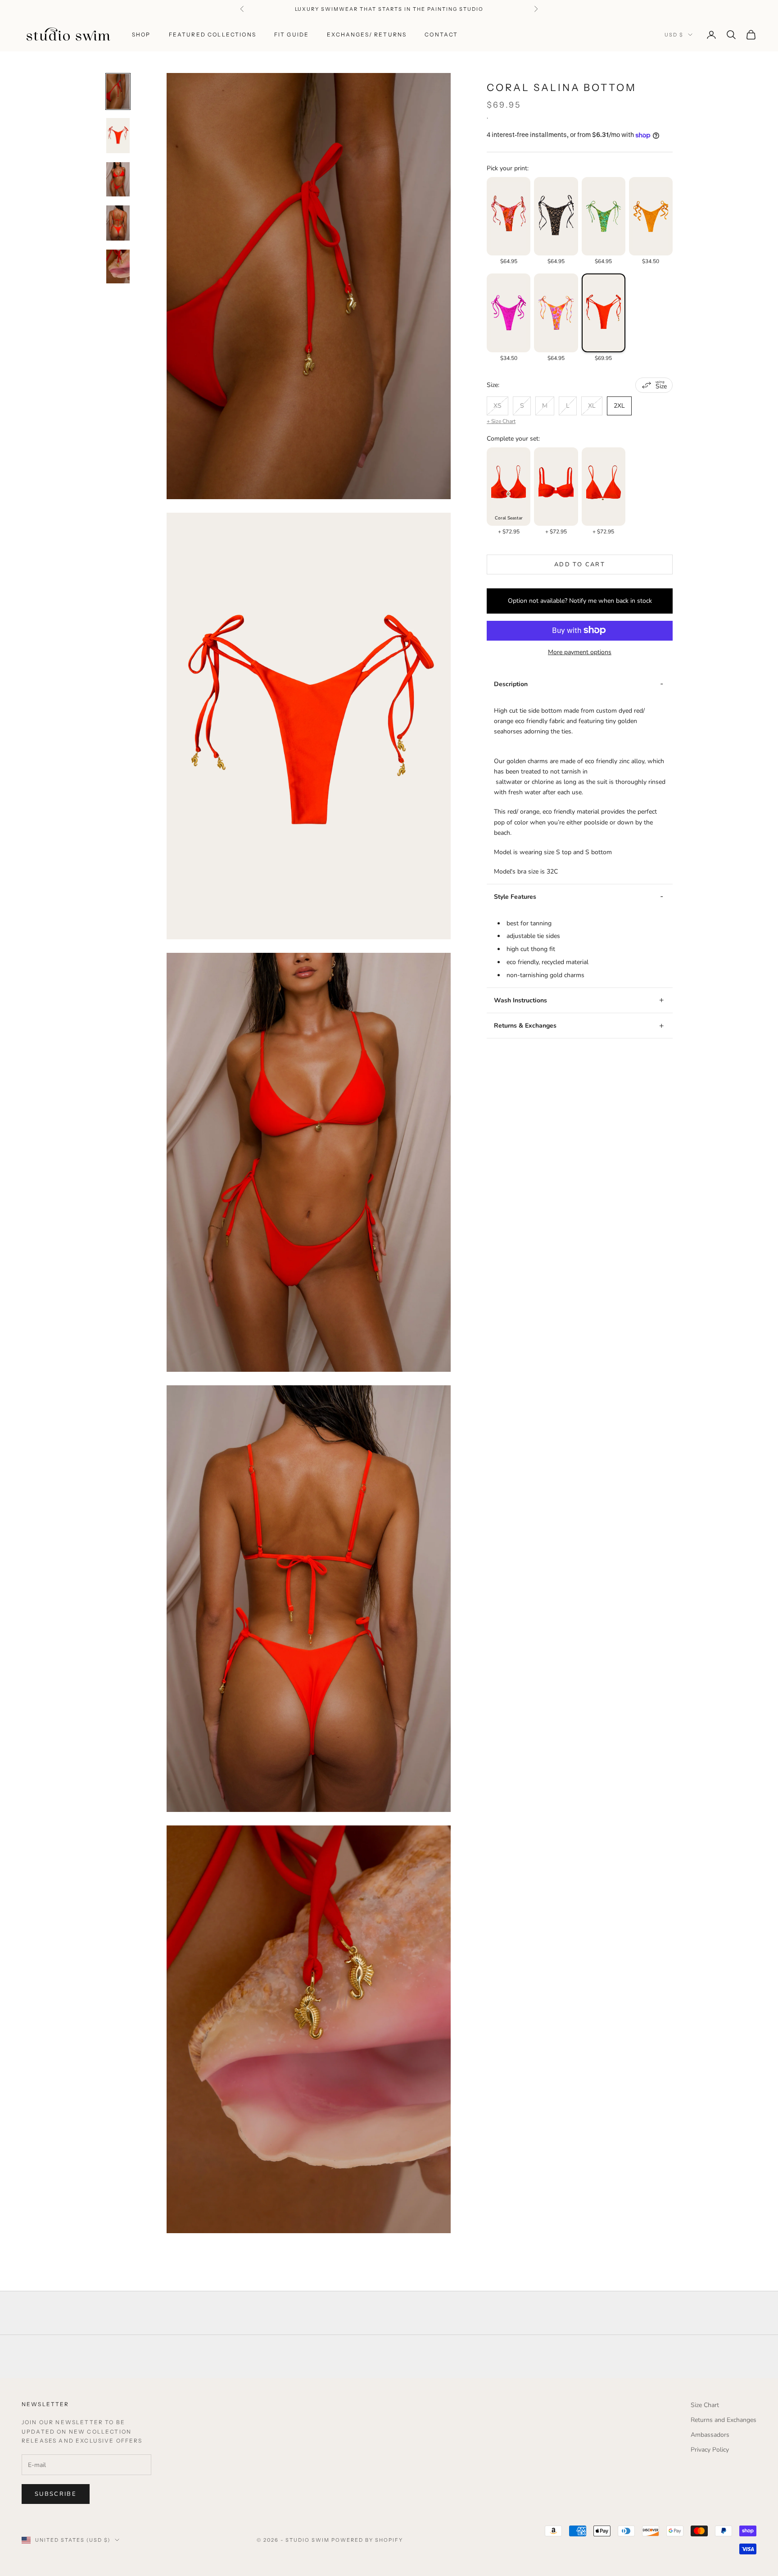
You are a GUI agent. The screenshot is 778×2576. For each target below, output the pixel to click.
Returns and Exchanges (724, 2420)
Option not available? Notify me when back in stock (580, 601)
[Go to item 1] (118, 91)
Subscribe (56, 2494)
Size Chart (705, 2405)
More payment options (580, 652)
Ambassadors (710, 2435)
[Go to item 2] (118, 136)
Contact (441, 34)
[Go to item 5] (118, 266)
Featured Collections (213, 34)
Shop (141, 34)
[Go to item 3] (118, 180)
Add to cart (580, 564)
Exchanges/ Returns (367, 34)
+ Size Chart (501, 421)
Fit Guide (292, 34)
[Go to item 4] (118, 223)
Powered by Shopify (367, 2540)
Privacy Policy (710, 2450)
